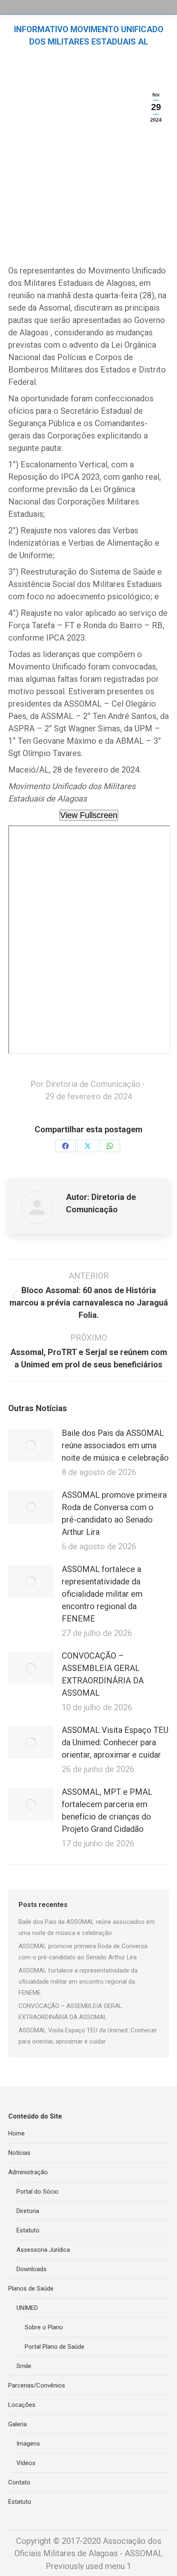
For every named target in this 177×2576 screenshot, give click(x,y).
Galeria (17, 2424)
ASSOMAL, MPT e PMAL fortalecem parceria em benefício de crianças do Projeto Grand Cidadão (107, 1810)
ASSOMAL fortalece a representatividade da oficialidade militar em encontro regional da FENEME (102, 1594)
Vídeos (26, 2463)
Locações (22, 2405)
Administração (28, 2172)
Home (16, 2133)
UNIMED (27, 2308)
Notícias (19, 2153)
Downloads (31, 2269)
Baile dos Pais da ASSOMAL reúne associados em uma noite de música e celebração (115, 1445)
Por (85, 1084)
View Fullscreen (89, 815)
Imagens (28, 2444)
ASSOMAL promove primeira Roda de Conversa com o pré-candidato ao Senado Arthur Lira (114, 1513)
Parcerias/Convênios (37, 2385)
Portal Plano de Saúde (55, 2347)
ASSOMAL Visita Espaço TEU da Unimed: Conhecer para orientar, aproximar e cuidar (115, 1742)
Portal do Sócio (37, 2192)
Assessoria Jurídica (43, 2250)
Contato (19, 2482)
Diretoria (28, 2211)
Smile (24, 2366)
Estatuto (28, 2230)
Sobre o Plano (44, 2327)
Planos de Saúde (31, 2288)
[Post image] (31, 1445)
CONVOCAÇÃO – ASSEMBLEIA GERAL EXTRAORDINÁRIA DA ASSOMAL (103, 1674)
